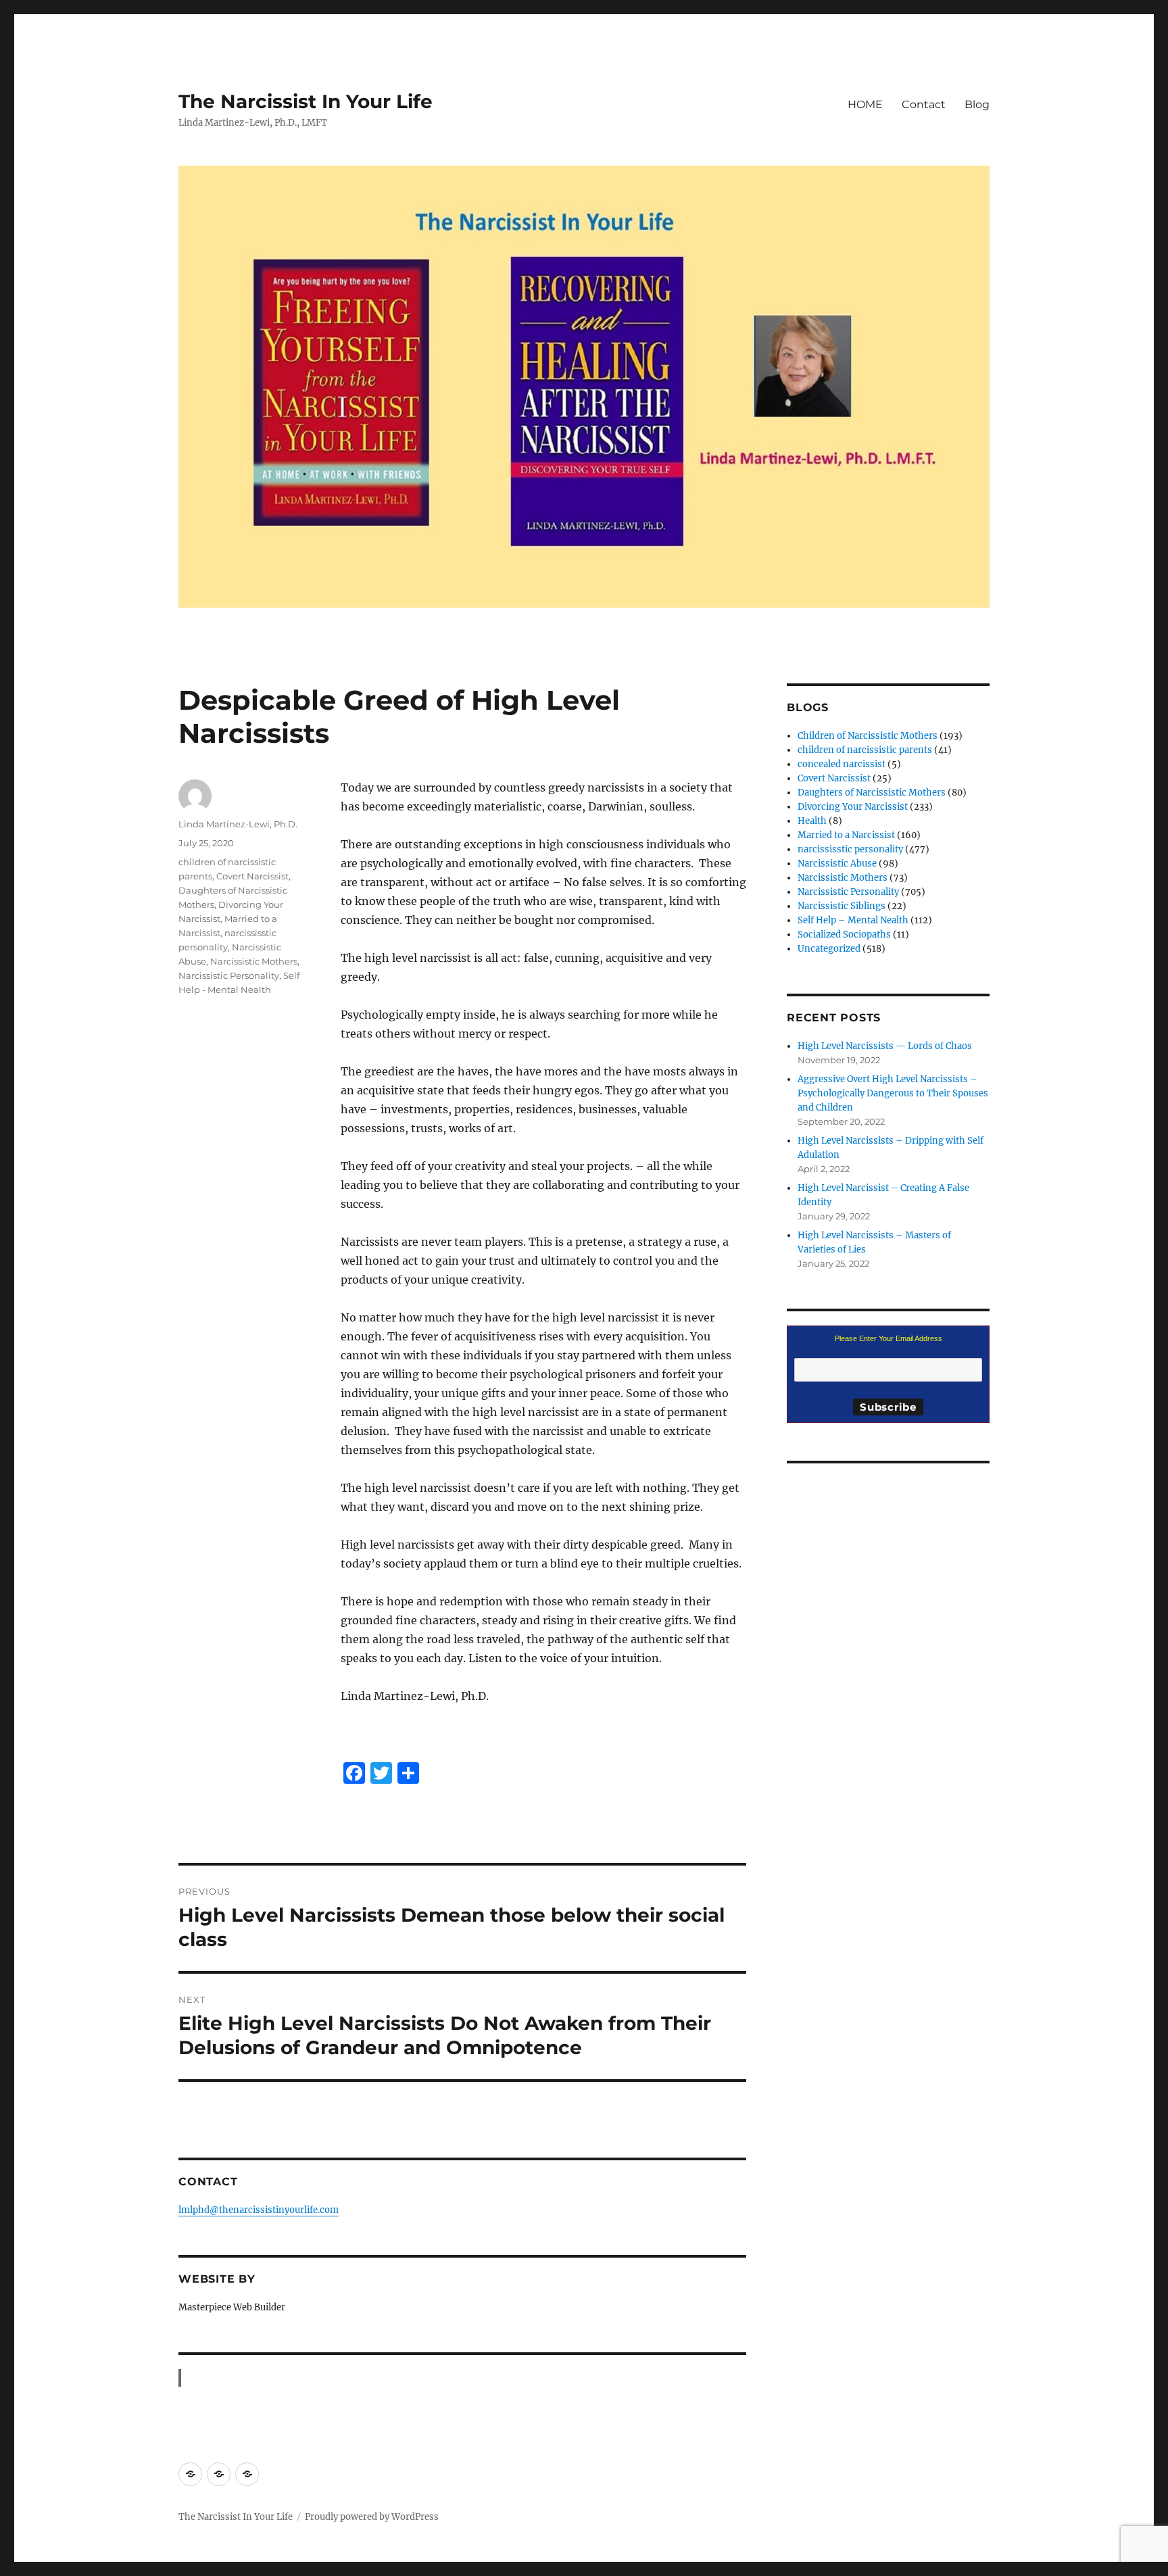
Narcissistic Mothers (254, 961)
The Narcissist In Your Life (306, 101)
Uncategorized (829, 949)
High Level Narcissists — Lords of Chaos (885, 1046)
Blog (977, 104)
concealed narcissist (842, 764)
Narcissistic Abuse (837, 864)
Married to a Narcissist (846, 835)
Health (812, 821)
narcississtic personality (850, 849)
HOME (865, 104)
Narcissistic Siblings (842, 906)
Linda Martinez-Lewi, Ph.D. (238, 824)
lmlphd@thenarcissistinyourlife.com (259, 2210)
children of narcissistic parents (865, 750)
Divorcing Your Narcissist (853, 807)
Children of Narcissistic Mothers (868, 736)
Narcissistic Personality (229, 975)
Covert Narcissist (252, 876)
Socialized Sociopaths (844, 934)
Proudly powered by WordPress (372, 2517)
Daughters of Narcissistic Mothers (872, 793)
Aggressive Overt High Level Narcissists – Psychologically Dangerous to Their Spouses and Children (893, 1093)
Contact (924, 104)
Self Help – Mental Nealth (853, 920)
